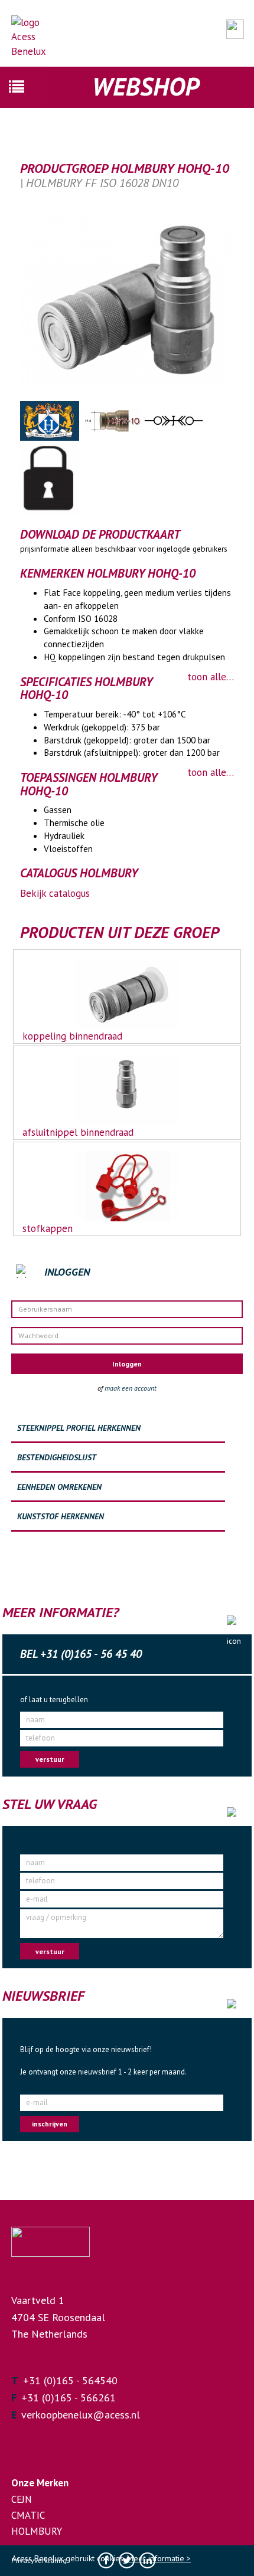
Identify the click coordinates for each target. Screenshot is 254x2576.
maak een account (131, 1388)
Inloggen (127, 1364)
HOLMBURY (37, 2531)
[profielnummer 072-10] (113, 419)
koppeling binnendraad (72, 1036)
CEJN (22, 2499)
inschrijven (50, 2124)
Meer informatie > (159, 2558)
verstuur (50, 1759)
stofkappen (48, 1228)
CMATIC (28, 2515)
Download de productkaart (100, 535)
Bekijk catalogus (55, 893)
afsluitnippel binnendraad (78, 1132)
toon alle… (211, 677)
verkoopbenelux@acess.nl (81, 2415)
